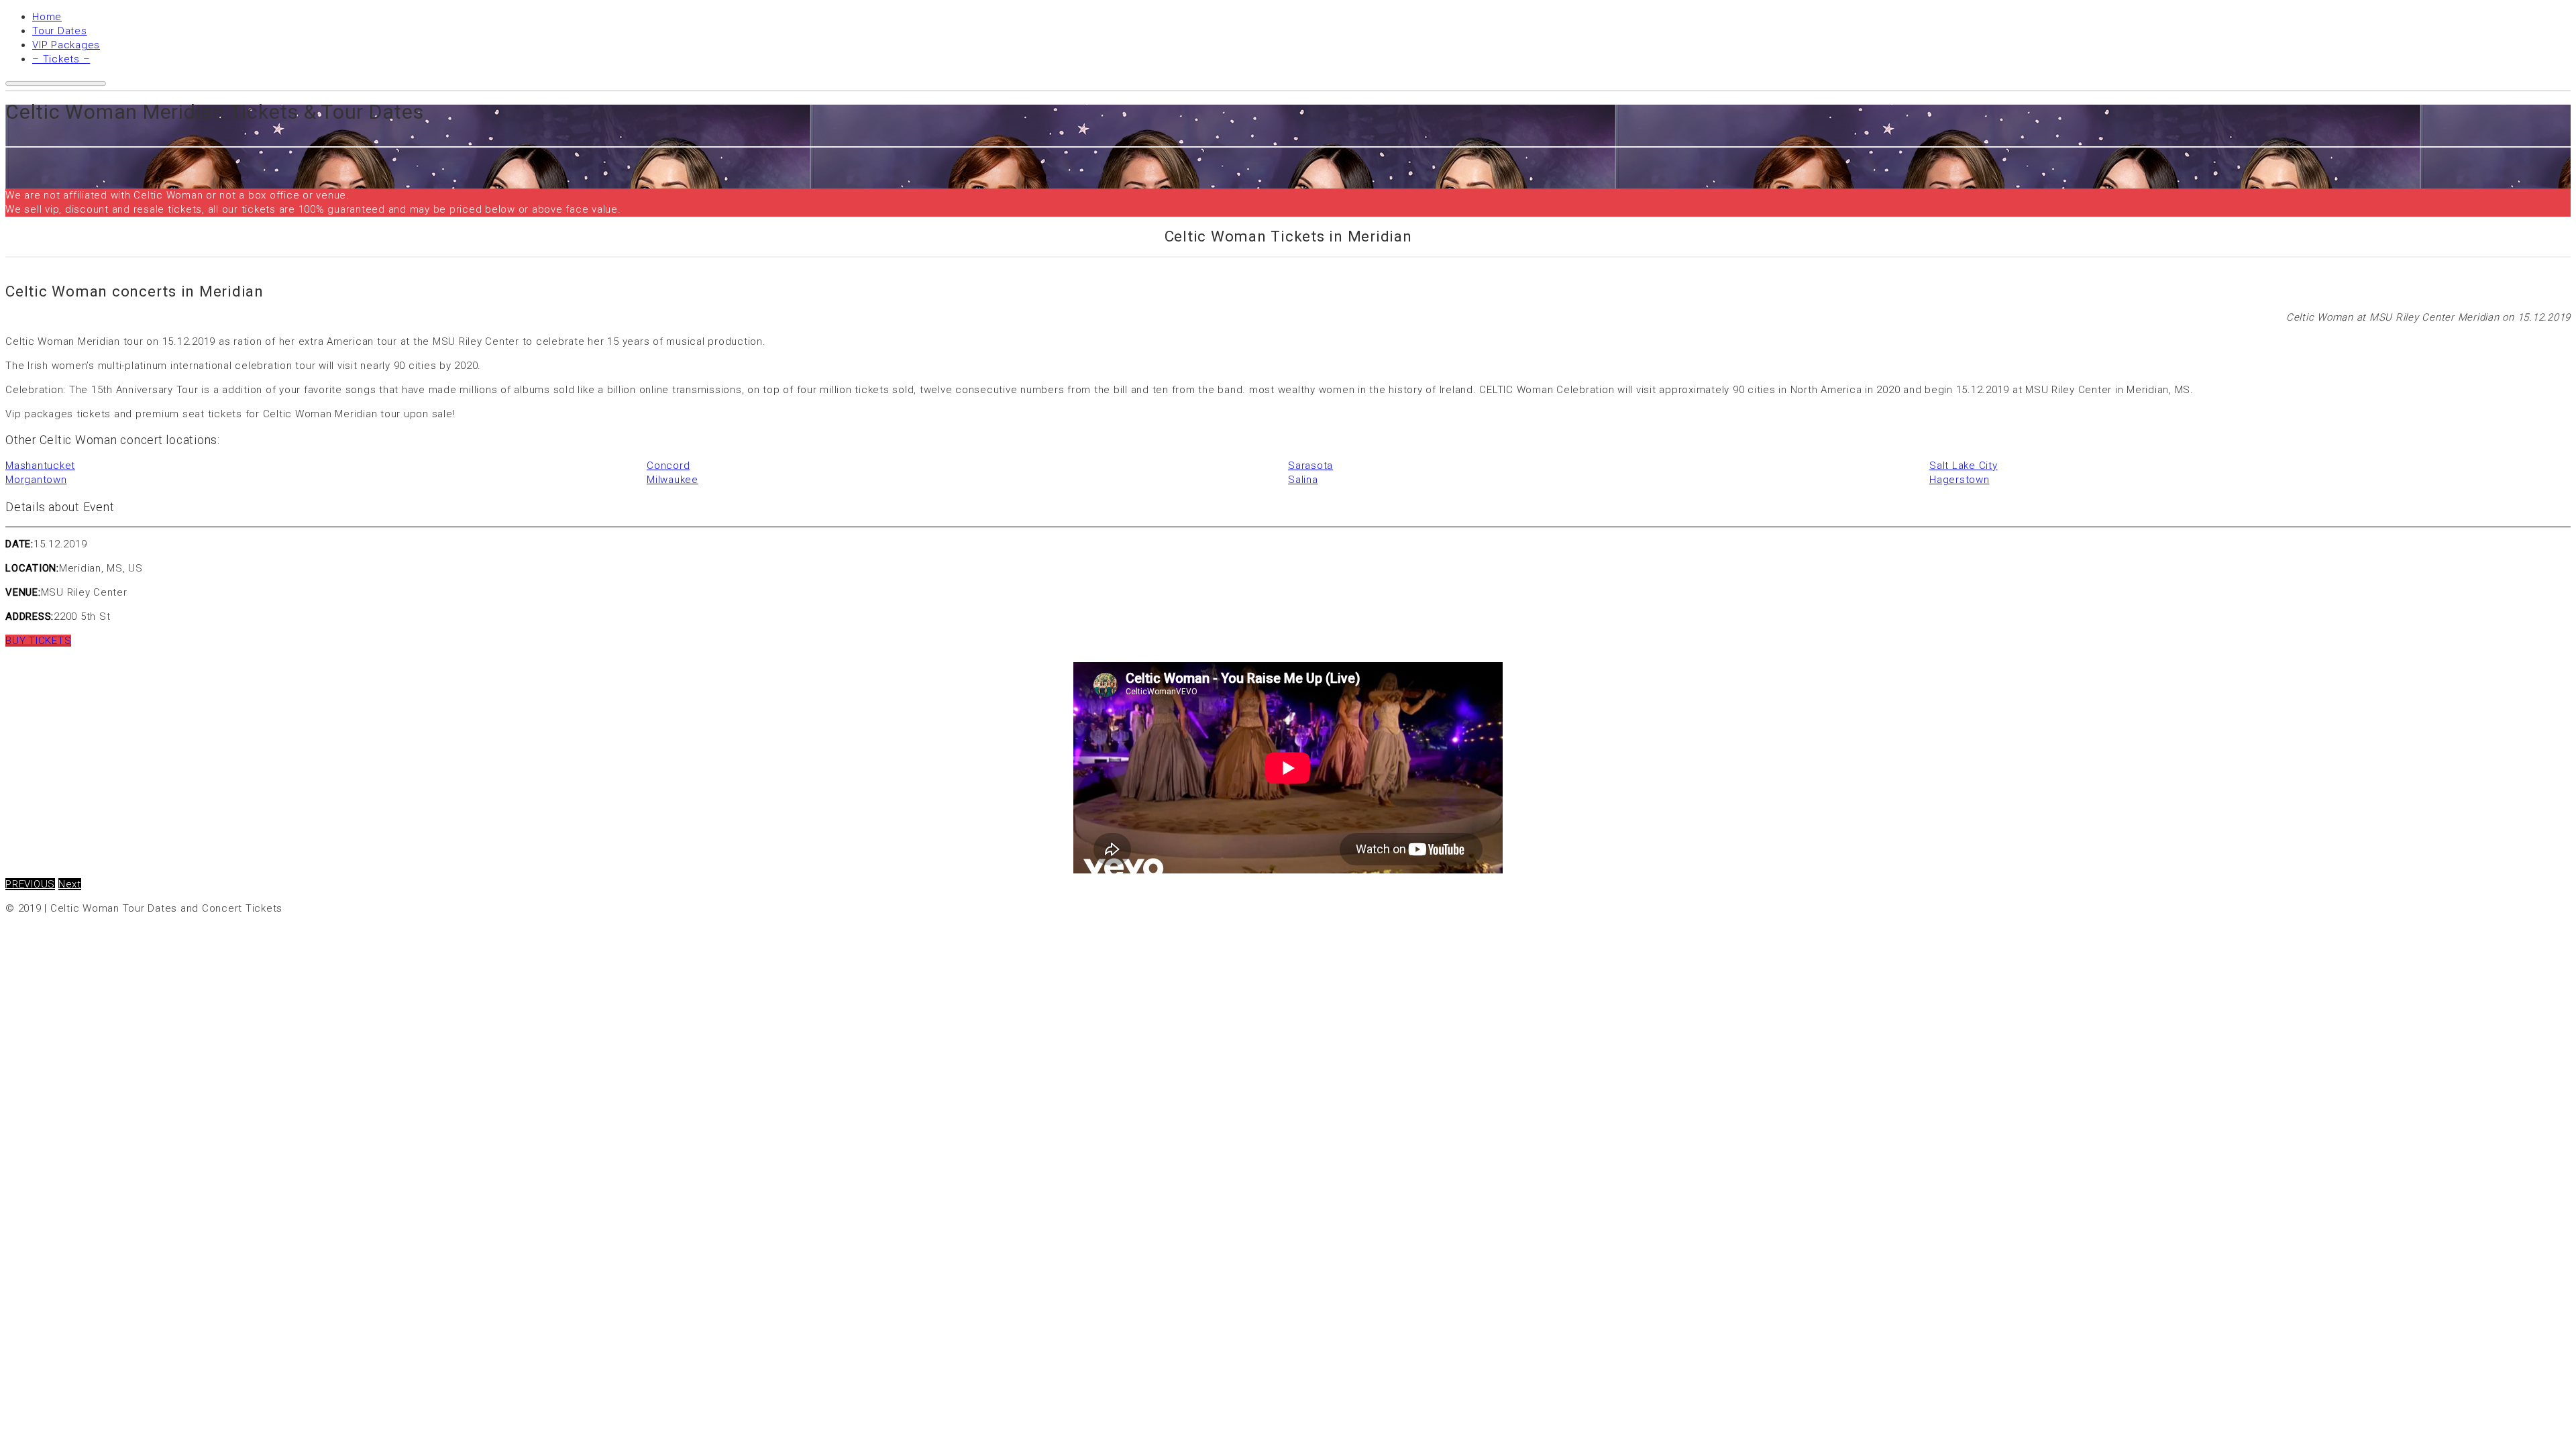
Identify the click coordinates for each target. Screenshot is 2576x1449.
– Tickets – (61, 59)
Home (47, 17)
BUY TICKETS (38, 641)
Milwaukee (673, 480)
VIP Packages (66, 45)
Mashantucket (40, 466)
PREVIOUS (30, 884)
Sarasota (1310, 466)
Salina (1303, 480)
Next (70, 884)
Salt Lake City (1964, 466)
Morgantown (36, 480)
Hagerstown (1960, 480)
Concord (668, 466)
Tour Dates (60, 31)
